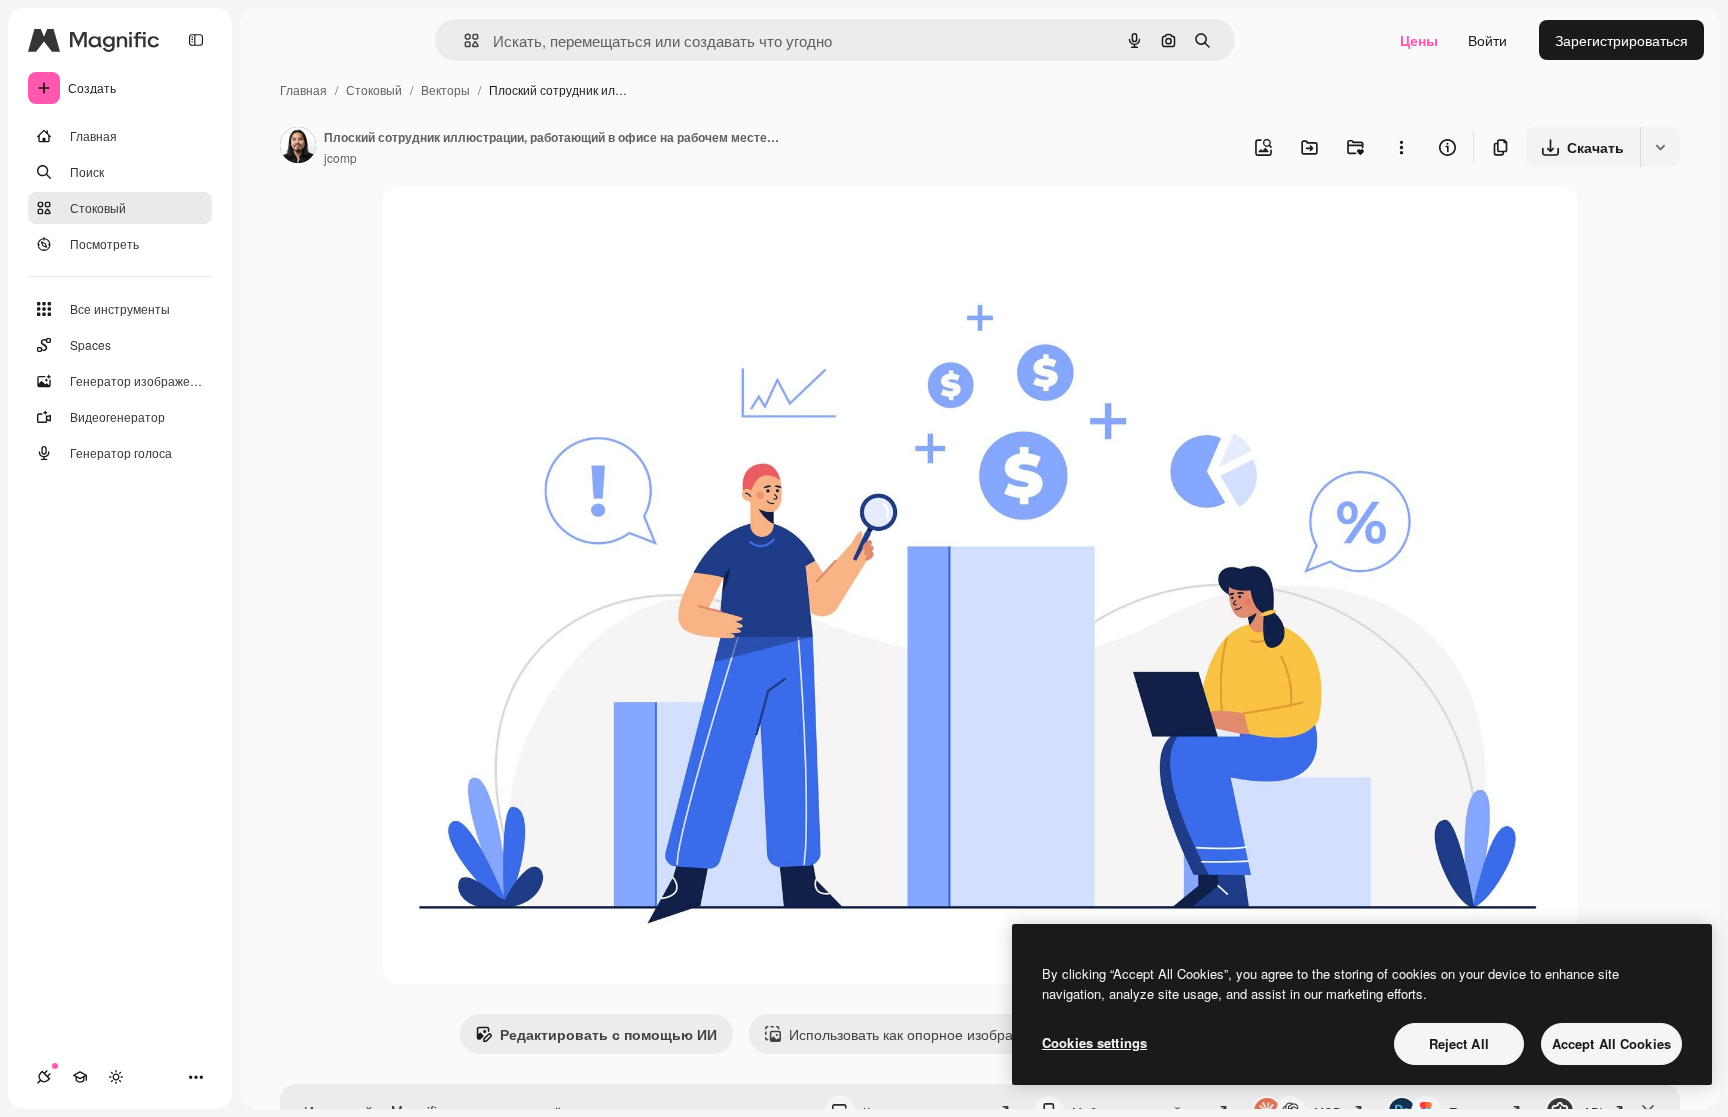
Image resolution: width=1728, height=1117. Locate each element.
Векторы (445, 89)
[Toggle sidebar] (196, 40)
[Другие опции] (1401, 147)
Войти (1487, 40)
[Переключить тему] (116, 1077)
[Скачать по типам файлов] (1660, 147)
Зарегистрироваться (1621, 40)
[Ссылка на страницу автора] (298, 147)
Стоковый (374, 89)
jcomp (340, 157)
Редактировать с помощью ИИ (608, 1034)
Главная (303, 89)
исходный (516, 225)
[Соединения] (44, 1077)
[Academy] (80, 1077)
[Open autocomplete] (463, 40)
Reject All (1459, 1043)
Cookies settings (1094, 1042)
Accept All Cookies (1611, 1043)
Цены (1419, 40)
